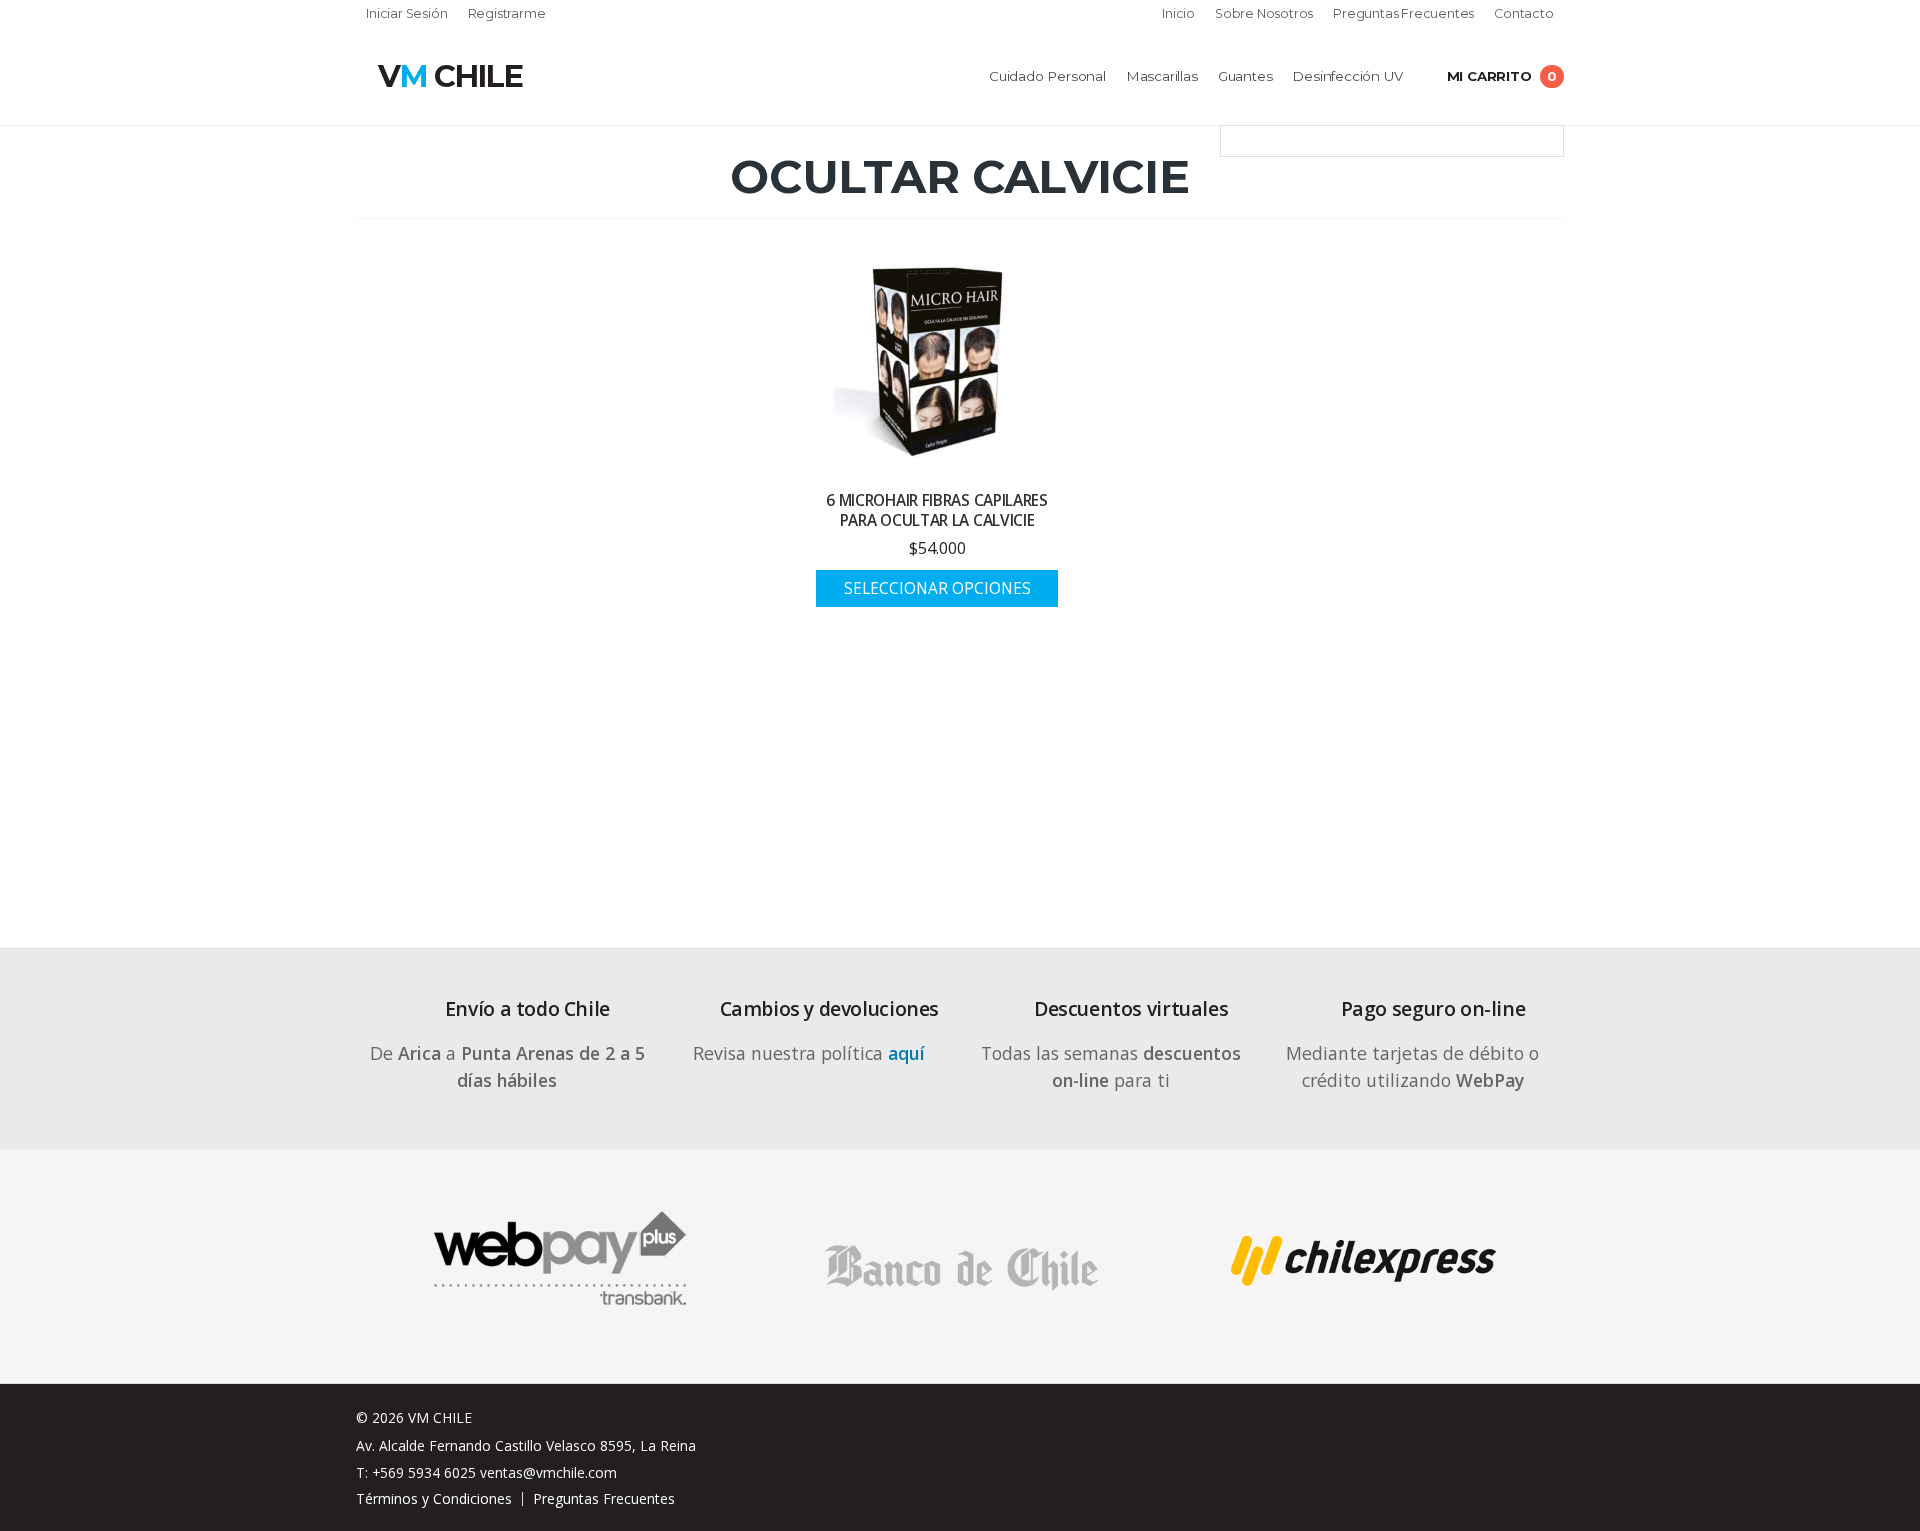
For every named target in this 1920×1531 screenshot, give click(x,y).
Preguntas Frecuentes (1403, 14)
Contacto (1523, 14)
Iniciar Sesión (406, 14)
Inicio (1178, 14)
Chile (450, 76)
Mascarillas (1162, 76)
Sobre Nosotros (1264, 14)
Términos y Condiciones (434, 1498)
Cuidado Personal (1047, 76)
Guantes (1245, 76)
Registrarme (507, 14)
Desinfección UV (1347, 76)
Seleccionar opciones (937, 588)
